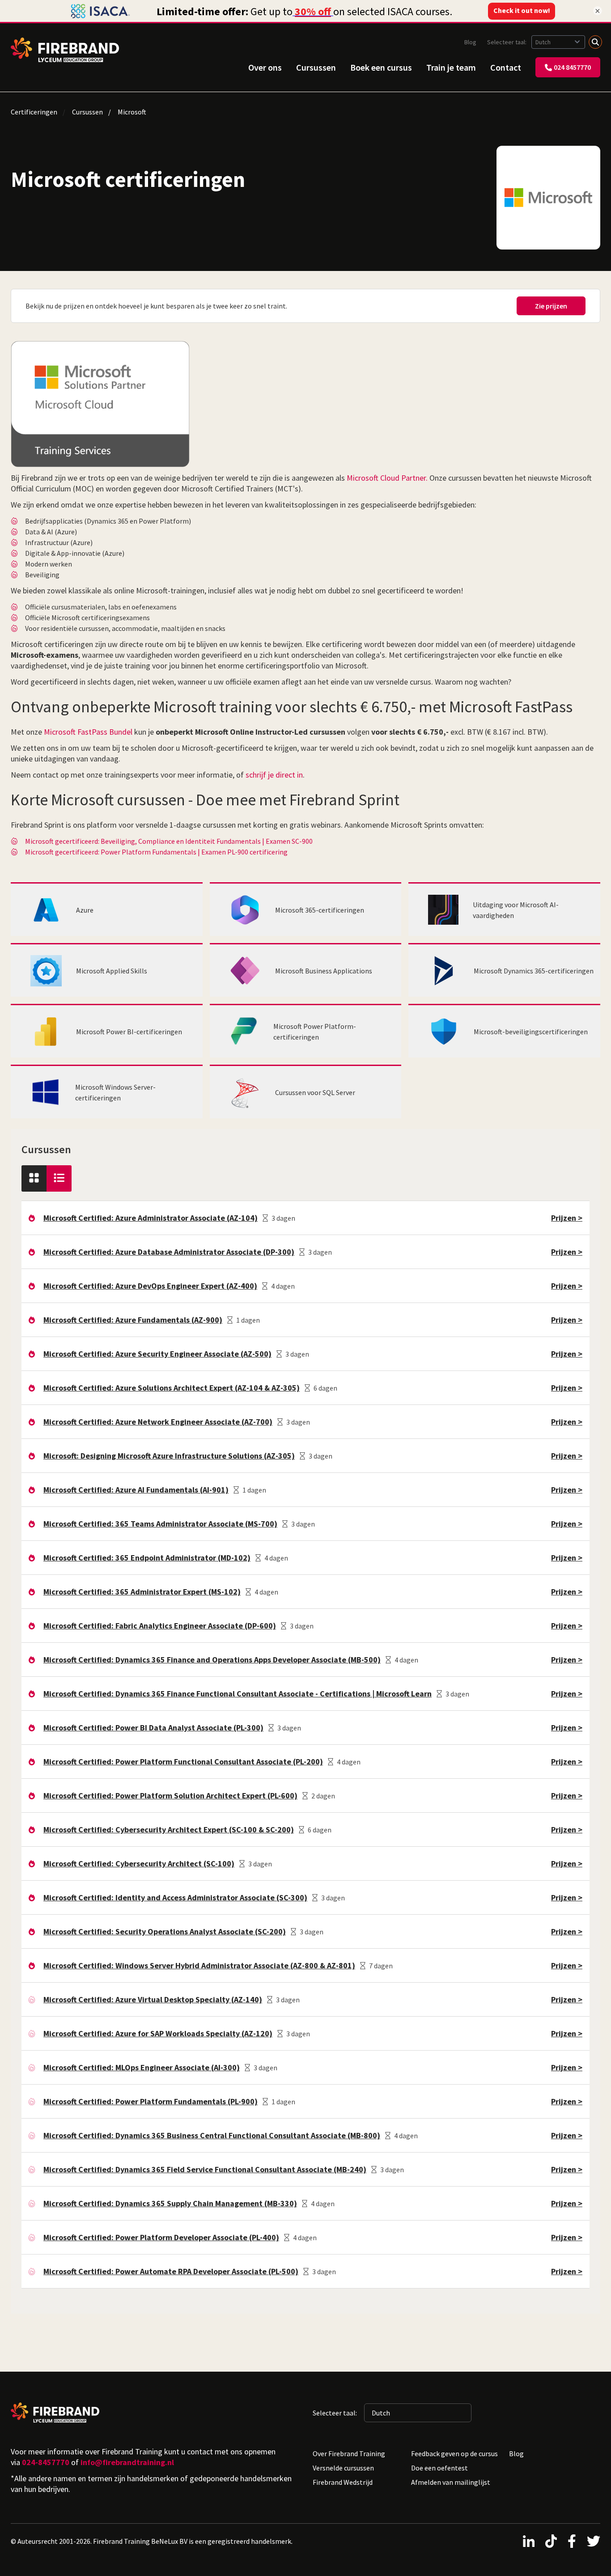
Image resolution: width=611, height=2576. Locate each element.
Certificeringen (34, 112)
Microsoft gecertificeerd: (62, 841)
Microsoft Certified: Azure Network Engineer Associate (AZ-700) (158, 1422)
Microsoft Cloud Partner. (387, 478)
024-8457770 (46, 2462)
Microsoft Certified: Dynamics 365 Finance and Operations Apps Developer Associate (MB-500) (212, 1660)
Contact (506, 67)
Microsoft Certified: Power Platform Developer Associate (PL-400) (161, 2237)
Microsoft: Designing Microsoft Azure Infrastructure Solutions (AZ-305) (169, 1456)
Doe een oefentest (439, 2468)
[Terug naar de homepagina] (65, 50)
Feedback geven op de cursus (454, 2453)
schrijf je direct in (274, 775)
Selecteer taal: (507, 42)
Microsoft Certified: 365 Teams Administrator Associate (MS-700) (160, 1524)
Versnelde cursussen (343, 2468)
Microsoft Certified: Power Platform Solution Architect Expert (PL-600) (170, 1796)
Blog (470, 42)
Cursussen (316, 67)
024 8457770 (572, 67)
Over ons (265, 67)
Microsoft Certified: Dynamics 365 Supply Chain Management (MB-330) (170, 2203)
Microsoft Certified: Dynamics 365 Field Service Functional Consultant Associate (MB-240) (205, 2169)
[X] (594, 2541)
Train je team (451, 67)
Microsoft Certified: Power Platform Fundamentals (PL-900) (151, 2101)
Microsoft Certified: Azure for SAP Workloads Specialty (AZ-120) (158, 2033)
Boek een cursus (381, 67)
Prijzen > (567, 1218)
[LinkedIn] (529, 2541)
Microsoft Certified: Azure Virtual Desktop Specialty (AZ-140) (153, 1999)
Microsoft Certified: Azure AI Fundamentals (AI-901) (136, 1490)
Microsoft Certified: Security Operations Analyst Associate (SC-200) (165, 1931)
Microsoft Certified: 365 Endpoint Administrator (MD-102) (147, 1558)
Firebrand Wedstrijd (343, 2482)
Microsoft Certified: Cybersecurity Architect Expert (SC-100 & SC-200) (169, 1829)
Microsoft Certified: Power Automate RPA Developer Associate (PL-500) (171, 2271)
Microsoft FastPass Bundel (88, 732)
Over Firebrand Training (349, 2453)
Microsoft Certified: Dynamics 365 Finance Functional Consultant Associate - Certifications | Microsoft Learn (238, 1694)
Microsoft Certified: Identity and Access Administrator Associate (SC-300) (175, 1897)
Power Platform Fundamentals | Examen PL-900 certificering (194, 852)
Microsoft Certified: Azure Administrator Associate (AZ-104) (151, 1218)
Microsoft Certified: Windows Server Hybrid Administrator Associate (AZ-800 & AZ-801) (199, 1965)
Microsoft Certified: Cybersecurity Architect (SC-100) (139, 1863)
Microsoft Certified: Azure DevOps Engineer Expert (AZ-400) (150, 1286)
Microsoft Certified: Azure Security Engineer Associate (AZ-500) (157, 1354)
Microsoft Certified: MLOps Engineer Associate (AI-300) (142, 2067)
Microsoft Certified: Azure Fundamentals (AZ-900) (133, 1320)
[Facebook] (572, 2541)
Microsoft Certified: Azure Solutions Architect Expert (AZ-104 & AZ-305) (172, 1388)
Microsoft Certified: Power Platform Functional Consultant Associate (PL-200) (183, 1762)
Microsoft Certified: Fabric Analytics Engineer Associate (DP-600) (160, 1626)
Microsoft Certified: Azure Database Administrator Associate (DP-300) (169, 1252)
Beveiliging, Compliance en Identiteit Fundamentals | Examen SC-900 (207, 841)
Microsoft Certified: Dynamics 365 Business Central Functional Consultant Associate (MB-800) (212, 2135)
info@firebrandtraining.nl (127, 2462)
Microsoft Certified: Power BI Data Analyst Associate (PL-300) (153, 1728)
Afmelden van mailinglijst (451, 2482)
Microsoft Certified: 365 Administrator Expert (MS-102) (142, 1592)
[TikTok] (551, 2541)
